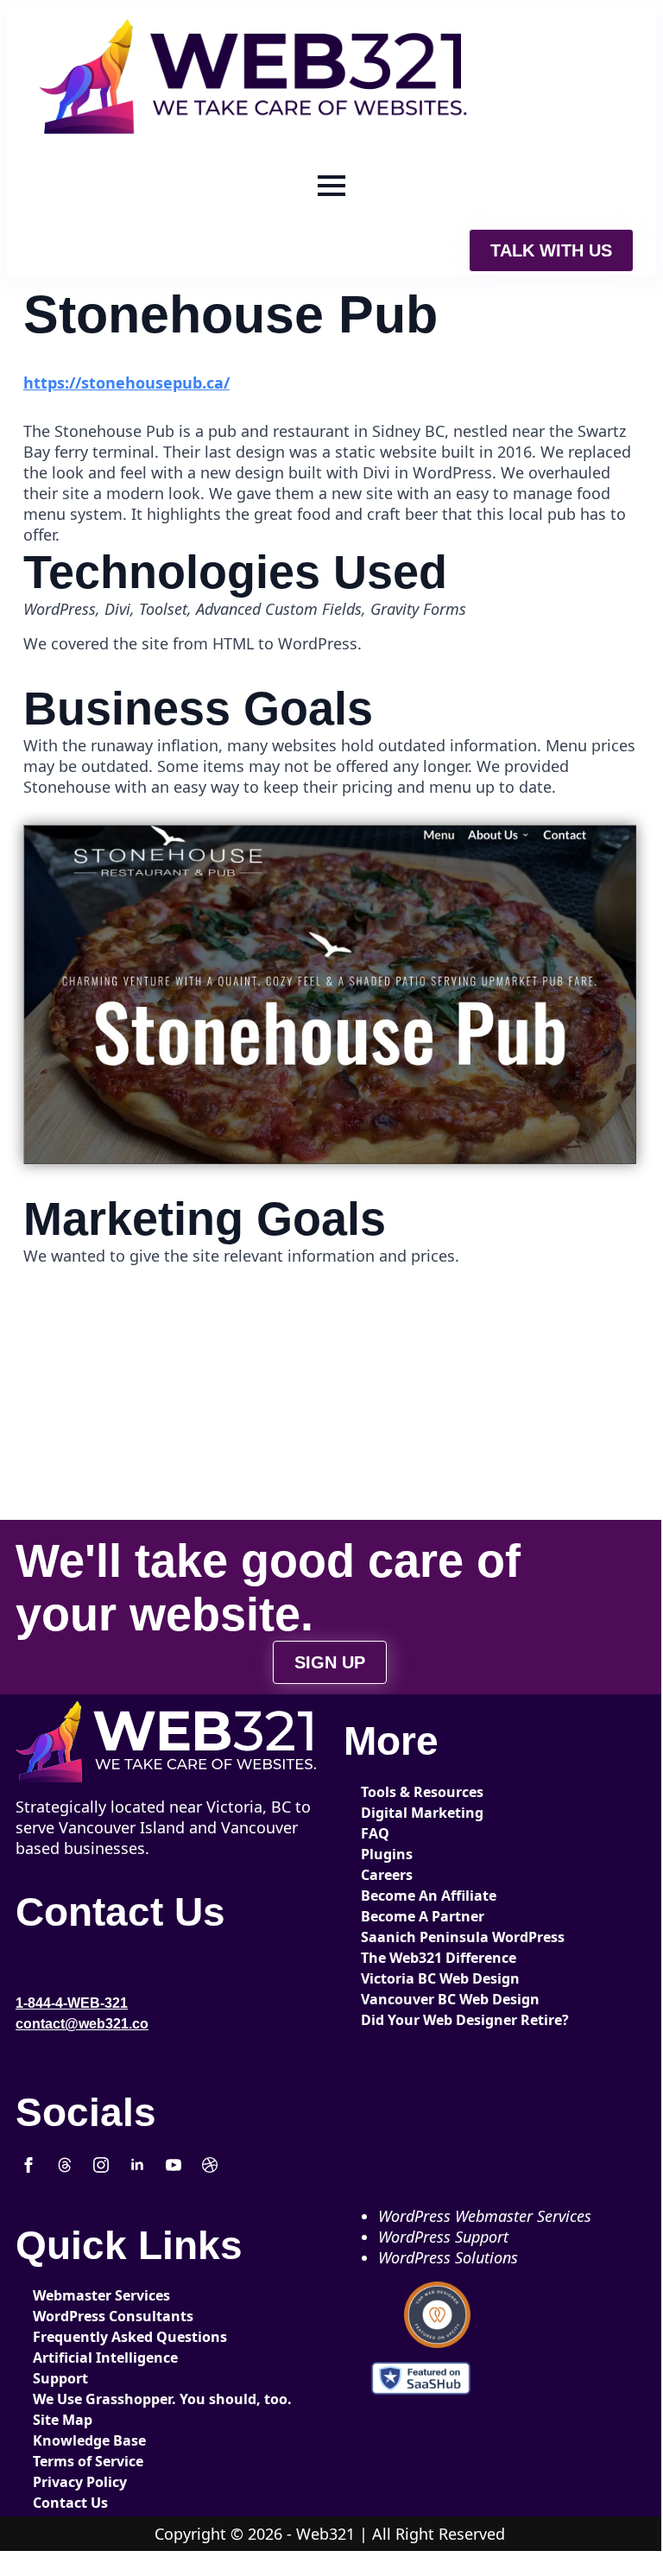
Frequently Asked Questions (91, 2337)
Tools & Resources (419, 1792)
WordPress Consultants (91, 2316)
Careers (387, 1875)
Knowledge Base (89, 2440)
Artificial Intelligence (91, 2358)
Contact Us (70, 2503)
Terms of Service (88, 2461)
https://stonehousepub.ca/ (126, 383)
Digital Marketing (419, 1813)
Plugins (387, 1854)
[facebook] (28, 2165)
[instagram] (101, 2165)
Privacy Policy (80, 2482)
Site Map (63, 2420)
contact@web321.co (82, 2024)
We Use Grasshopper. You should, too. (91, 2399)
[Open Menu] (331, 186)
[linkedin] (137, 2165)
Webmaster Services (91, 2295)
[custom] (65, 2165)
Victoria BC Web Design (419, 1978)
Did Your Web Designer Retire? (419, 2020)
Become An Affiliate (419, 1896)
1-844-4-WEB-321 (72, 2003)
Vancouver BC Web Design (419, 1999)
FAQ (375, 1833)
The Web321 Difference (419, 1958)
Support (60, 2378)
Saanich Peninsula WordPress (419, 1937)
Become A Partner (419, 1916)
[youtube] (174, 2165)
